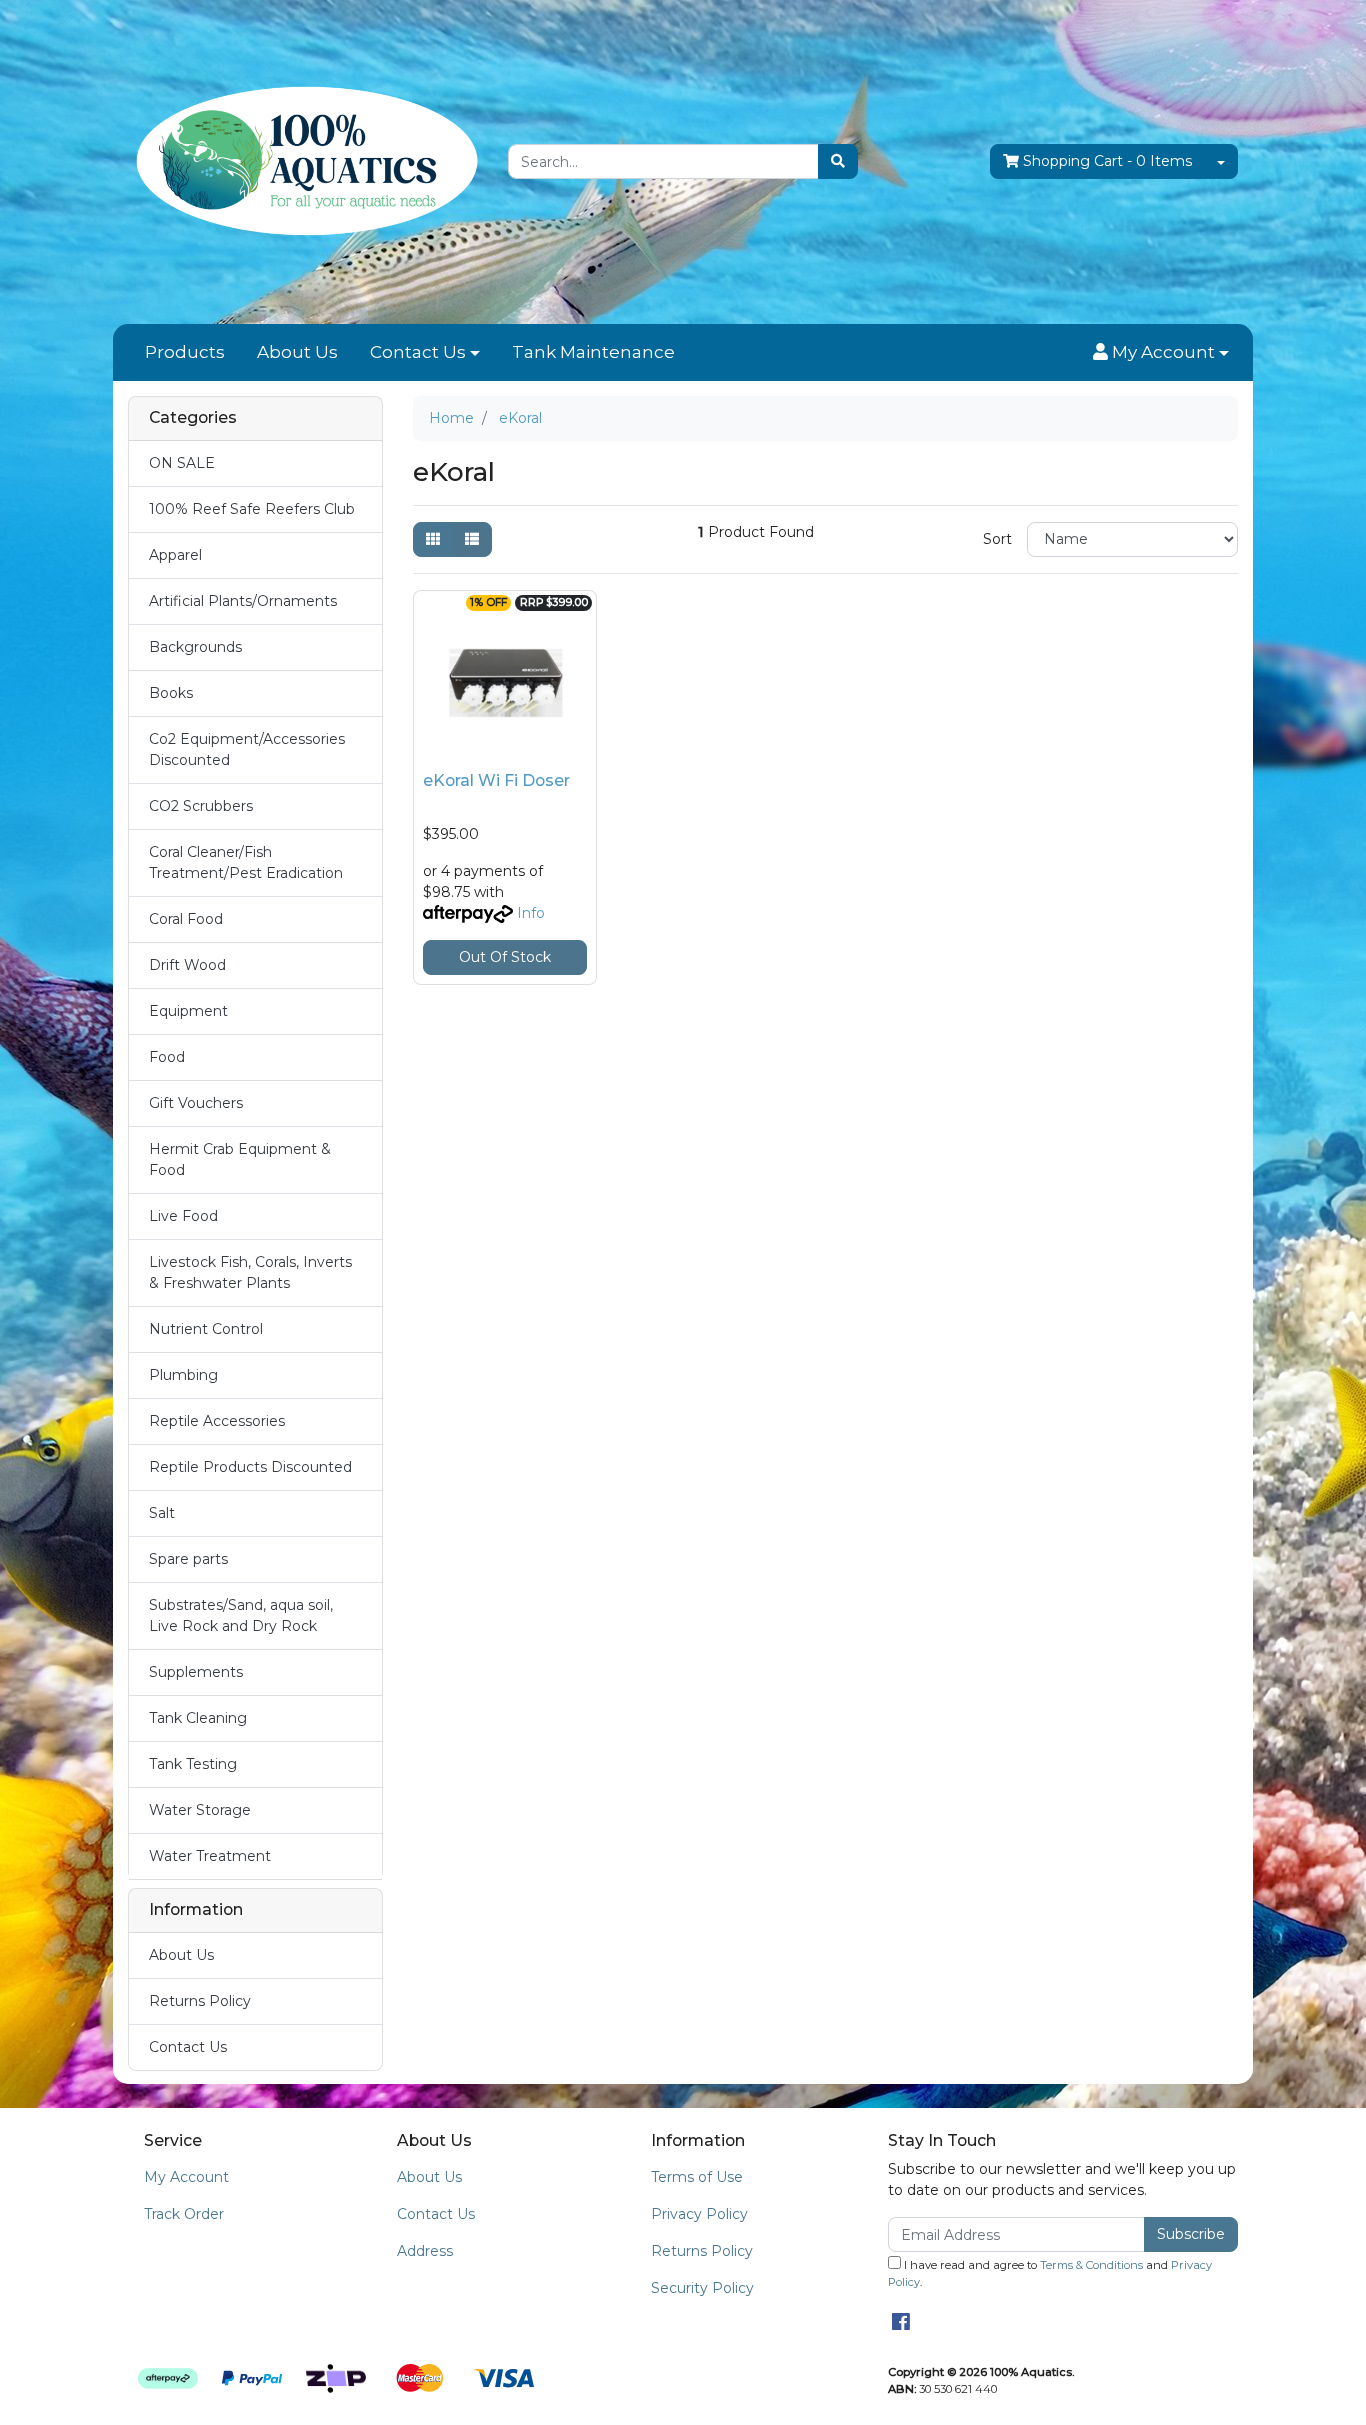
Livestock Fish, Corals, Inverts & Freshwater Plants (250, 1272)
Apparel (175, 555)
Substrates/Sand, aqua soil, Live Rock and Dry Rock (241, 1615)
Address (425, 2251)
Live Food (183, 1216)
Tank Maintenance (593, 352)
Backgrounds (195, 647)
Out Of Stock (505, 957)
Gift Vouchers (196, 1103)
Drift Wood (187, 965)
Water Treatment (210, 1856)
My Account (186, 2177)
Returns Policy (200, 2001)
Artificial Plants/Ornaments (243, 601)
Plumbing (183, 1375)
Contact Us (418, 352)
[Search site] (838, 161)
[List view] (472, 539)
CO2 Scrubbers (201, 806)
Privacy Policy (699, 2214)
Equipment (188, 1011)
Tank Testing (193, 1764)
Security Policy (702, 2288)
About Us (297, 352)
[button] (1161, 353)
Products (185, 352)
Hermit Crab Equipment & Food (240, 1159)
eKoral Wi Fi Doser (496, 780)
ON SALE (182, 463)
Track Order (184, 2214)
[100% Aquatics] (303, 161)
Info (531, 913)
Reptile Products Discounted (250, 1467)
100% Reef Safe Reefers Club (252, 509)
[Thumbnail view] (433, 539)
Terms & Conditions (1091, 2265)
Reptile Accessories (217, 1421)
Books (171, 693)
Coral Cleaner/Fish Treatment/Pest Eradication (246, 862)
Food (167, 1057)
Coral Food (186, 919)
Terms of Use (697, 2177)
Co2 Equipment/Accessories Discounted (247, 749)
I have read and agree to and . (1050, 2273)
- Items (1107, 161)
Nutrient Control (206, 1329)
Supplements (196, 1672)
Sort (997, 539)
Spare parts (188, 1559)
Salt (162, 1513)
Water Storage (200, 1810)
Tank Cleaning (198, 1718)
